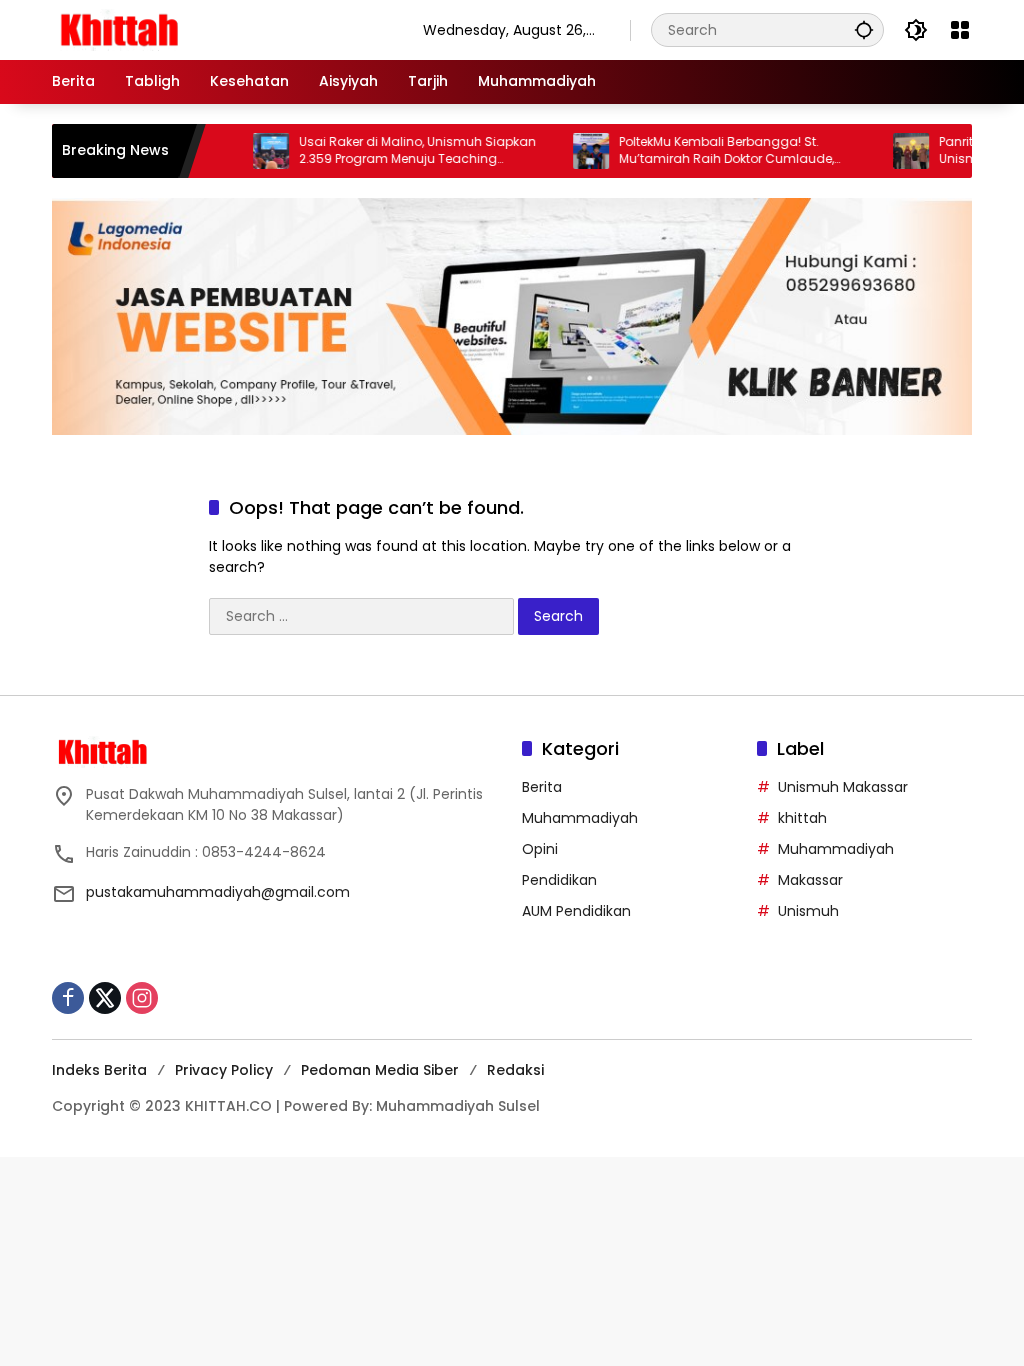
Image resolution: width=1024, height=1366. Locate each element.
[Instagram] (142, 998)
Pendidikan (559, 880)
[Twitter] (105, 998)
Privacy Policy (224, 1070)
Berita (542, 787)
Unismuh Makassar (843, 787)
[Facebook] (68, 998)
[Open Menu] (960, 30)
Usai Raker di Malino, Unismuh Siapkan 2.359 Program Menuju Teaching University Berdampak (391, 151)
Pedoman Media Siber (380, 1070)
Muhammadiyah (580, 818)
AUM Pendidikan (576, 911)
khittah (802, 818)
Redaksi (515, 1070)
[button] (864, 29)
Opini (540, 849)
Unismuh (808, 911)
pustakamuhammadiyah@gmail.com (218, 892)
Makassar (810, 880)
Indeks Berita (99, 1070)
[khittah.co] (217, 29)
